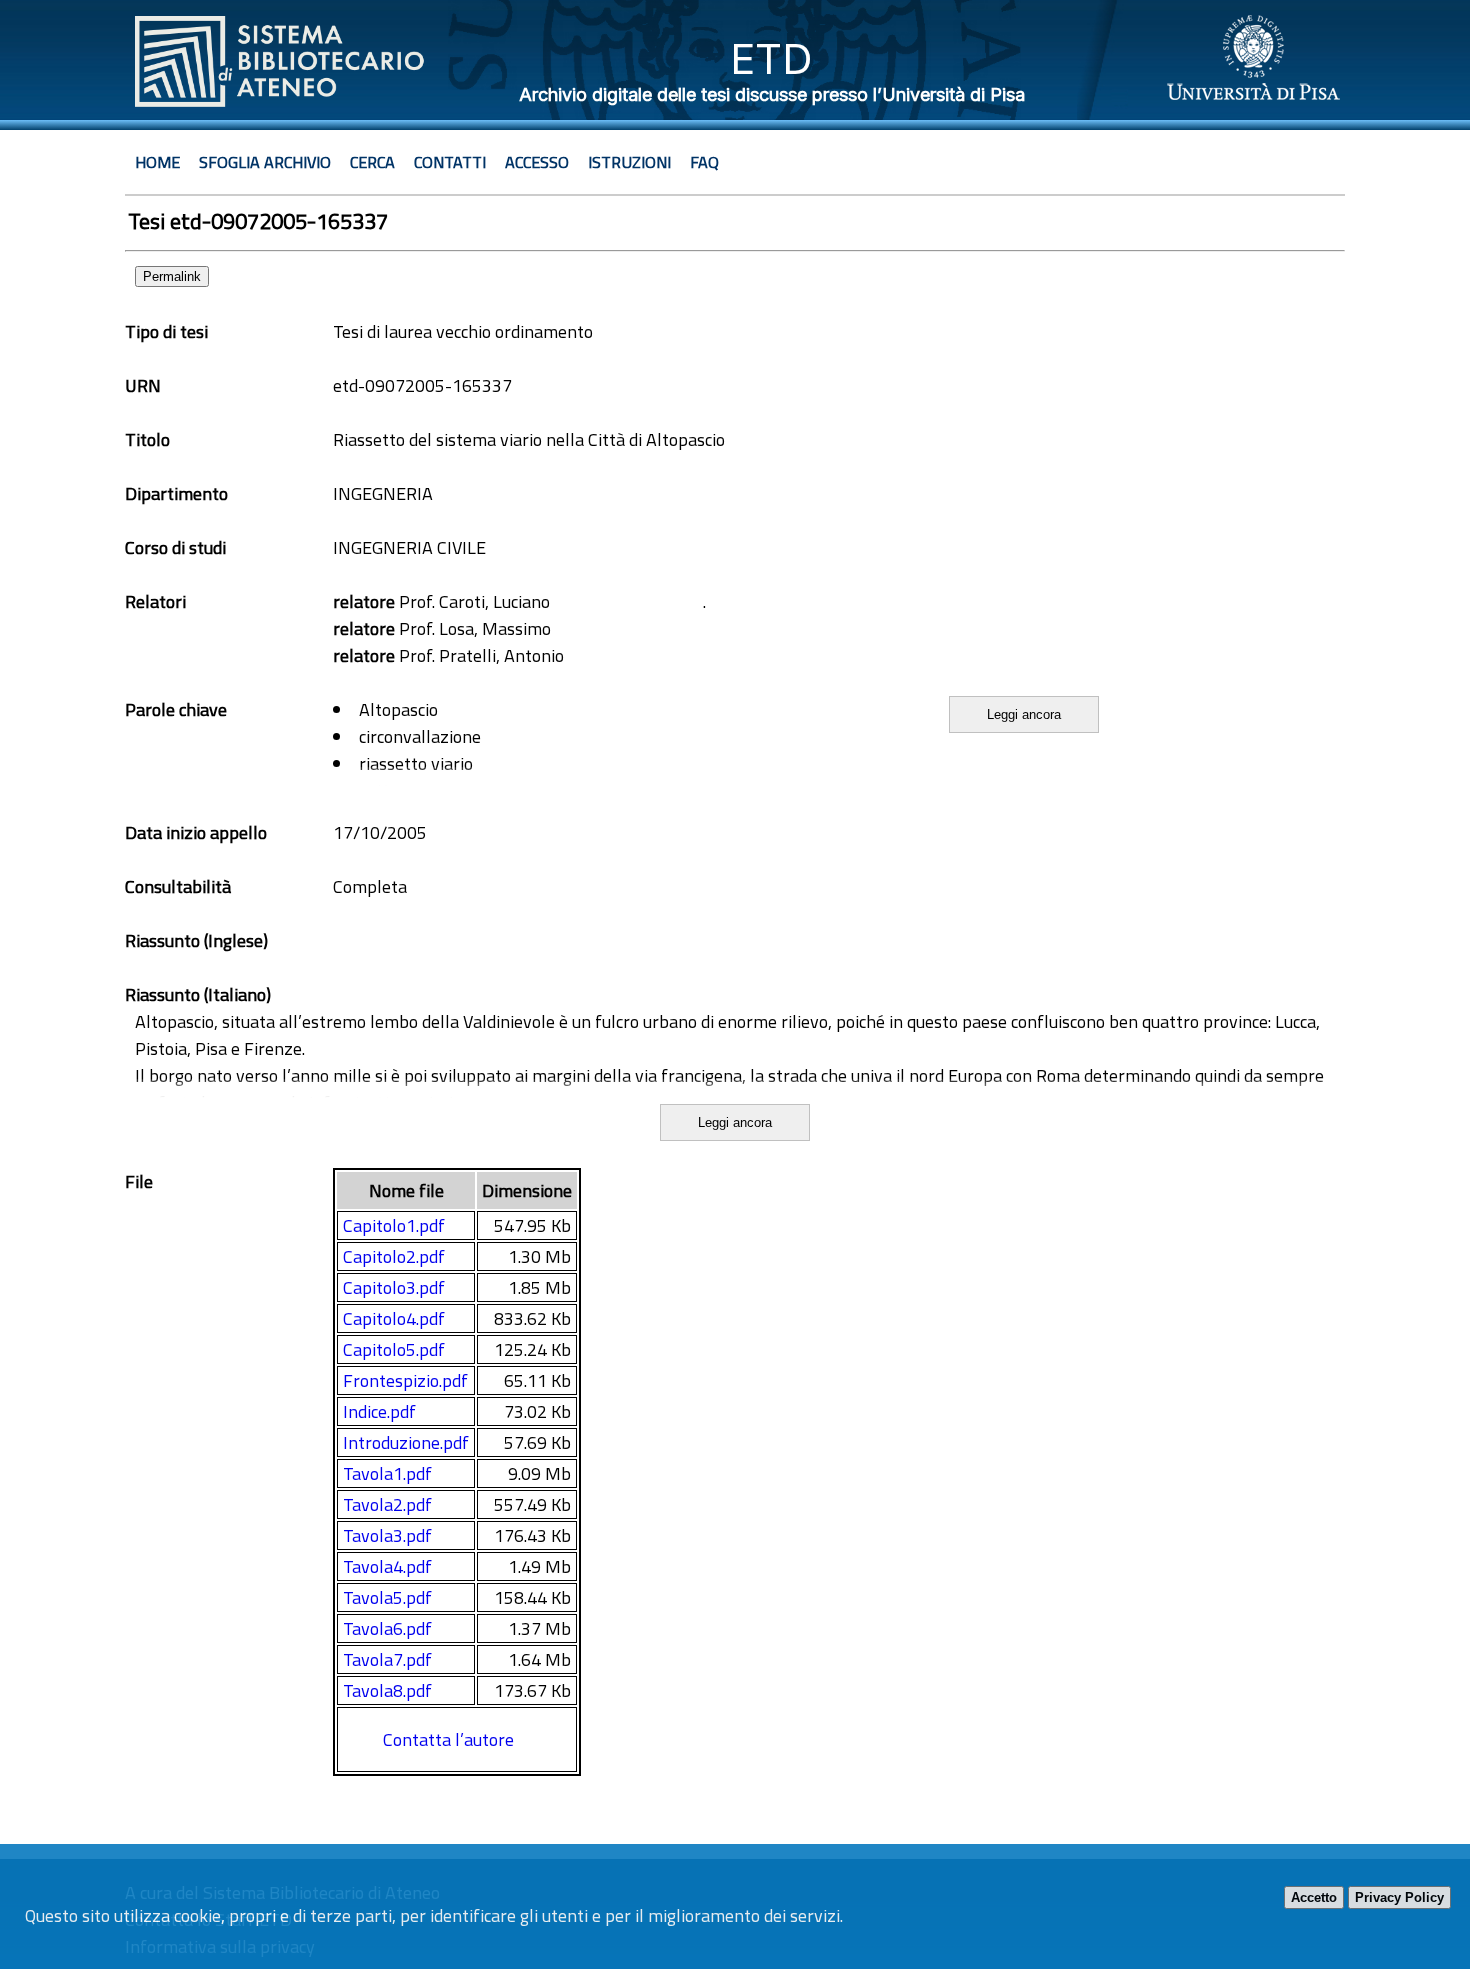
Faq (704, 162)
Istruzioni (629, 162)
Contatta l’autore (448, 1739)
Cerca (372, 162)
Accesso (537, 162)
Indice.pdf (379, 1411)
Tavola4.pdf (387, 1566)
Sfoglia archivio (265, 162)
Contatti (450, 162)
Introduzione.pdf (406, 1442)
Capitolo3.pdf (394, 1287)
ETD (771, 58)
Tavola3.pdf (387, 1535)
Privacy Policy (1399, 1897)
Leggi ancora (1024, 714)
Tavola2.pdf (387, 1504)
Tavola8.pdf (387, 1690)
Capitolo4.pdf (394, 1318)
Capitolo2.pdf (394, 1256)
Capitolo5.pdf (394, 1349)
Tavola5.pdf (387, 1597)
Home (157, 162)
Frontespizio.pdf (405, 1380)
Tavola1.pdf (387, 1473)
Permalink (172, 276)
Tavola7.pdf (387, 1659)
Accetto (1314, 1897)
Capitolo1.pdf (394, 1225)
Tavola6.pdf (387, 1628)
